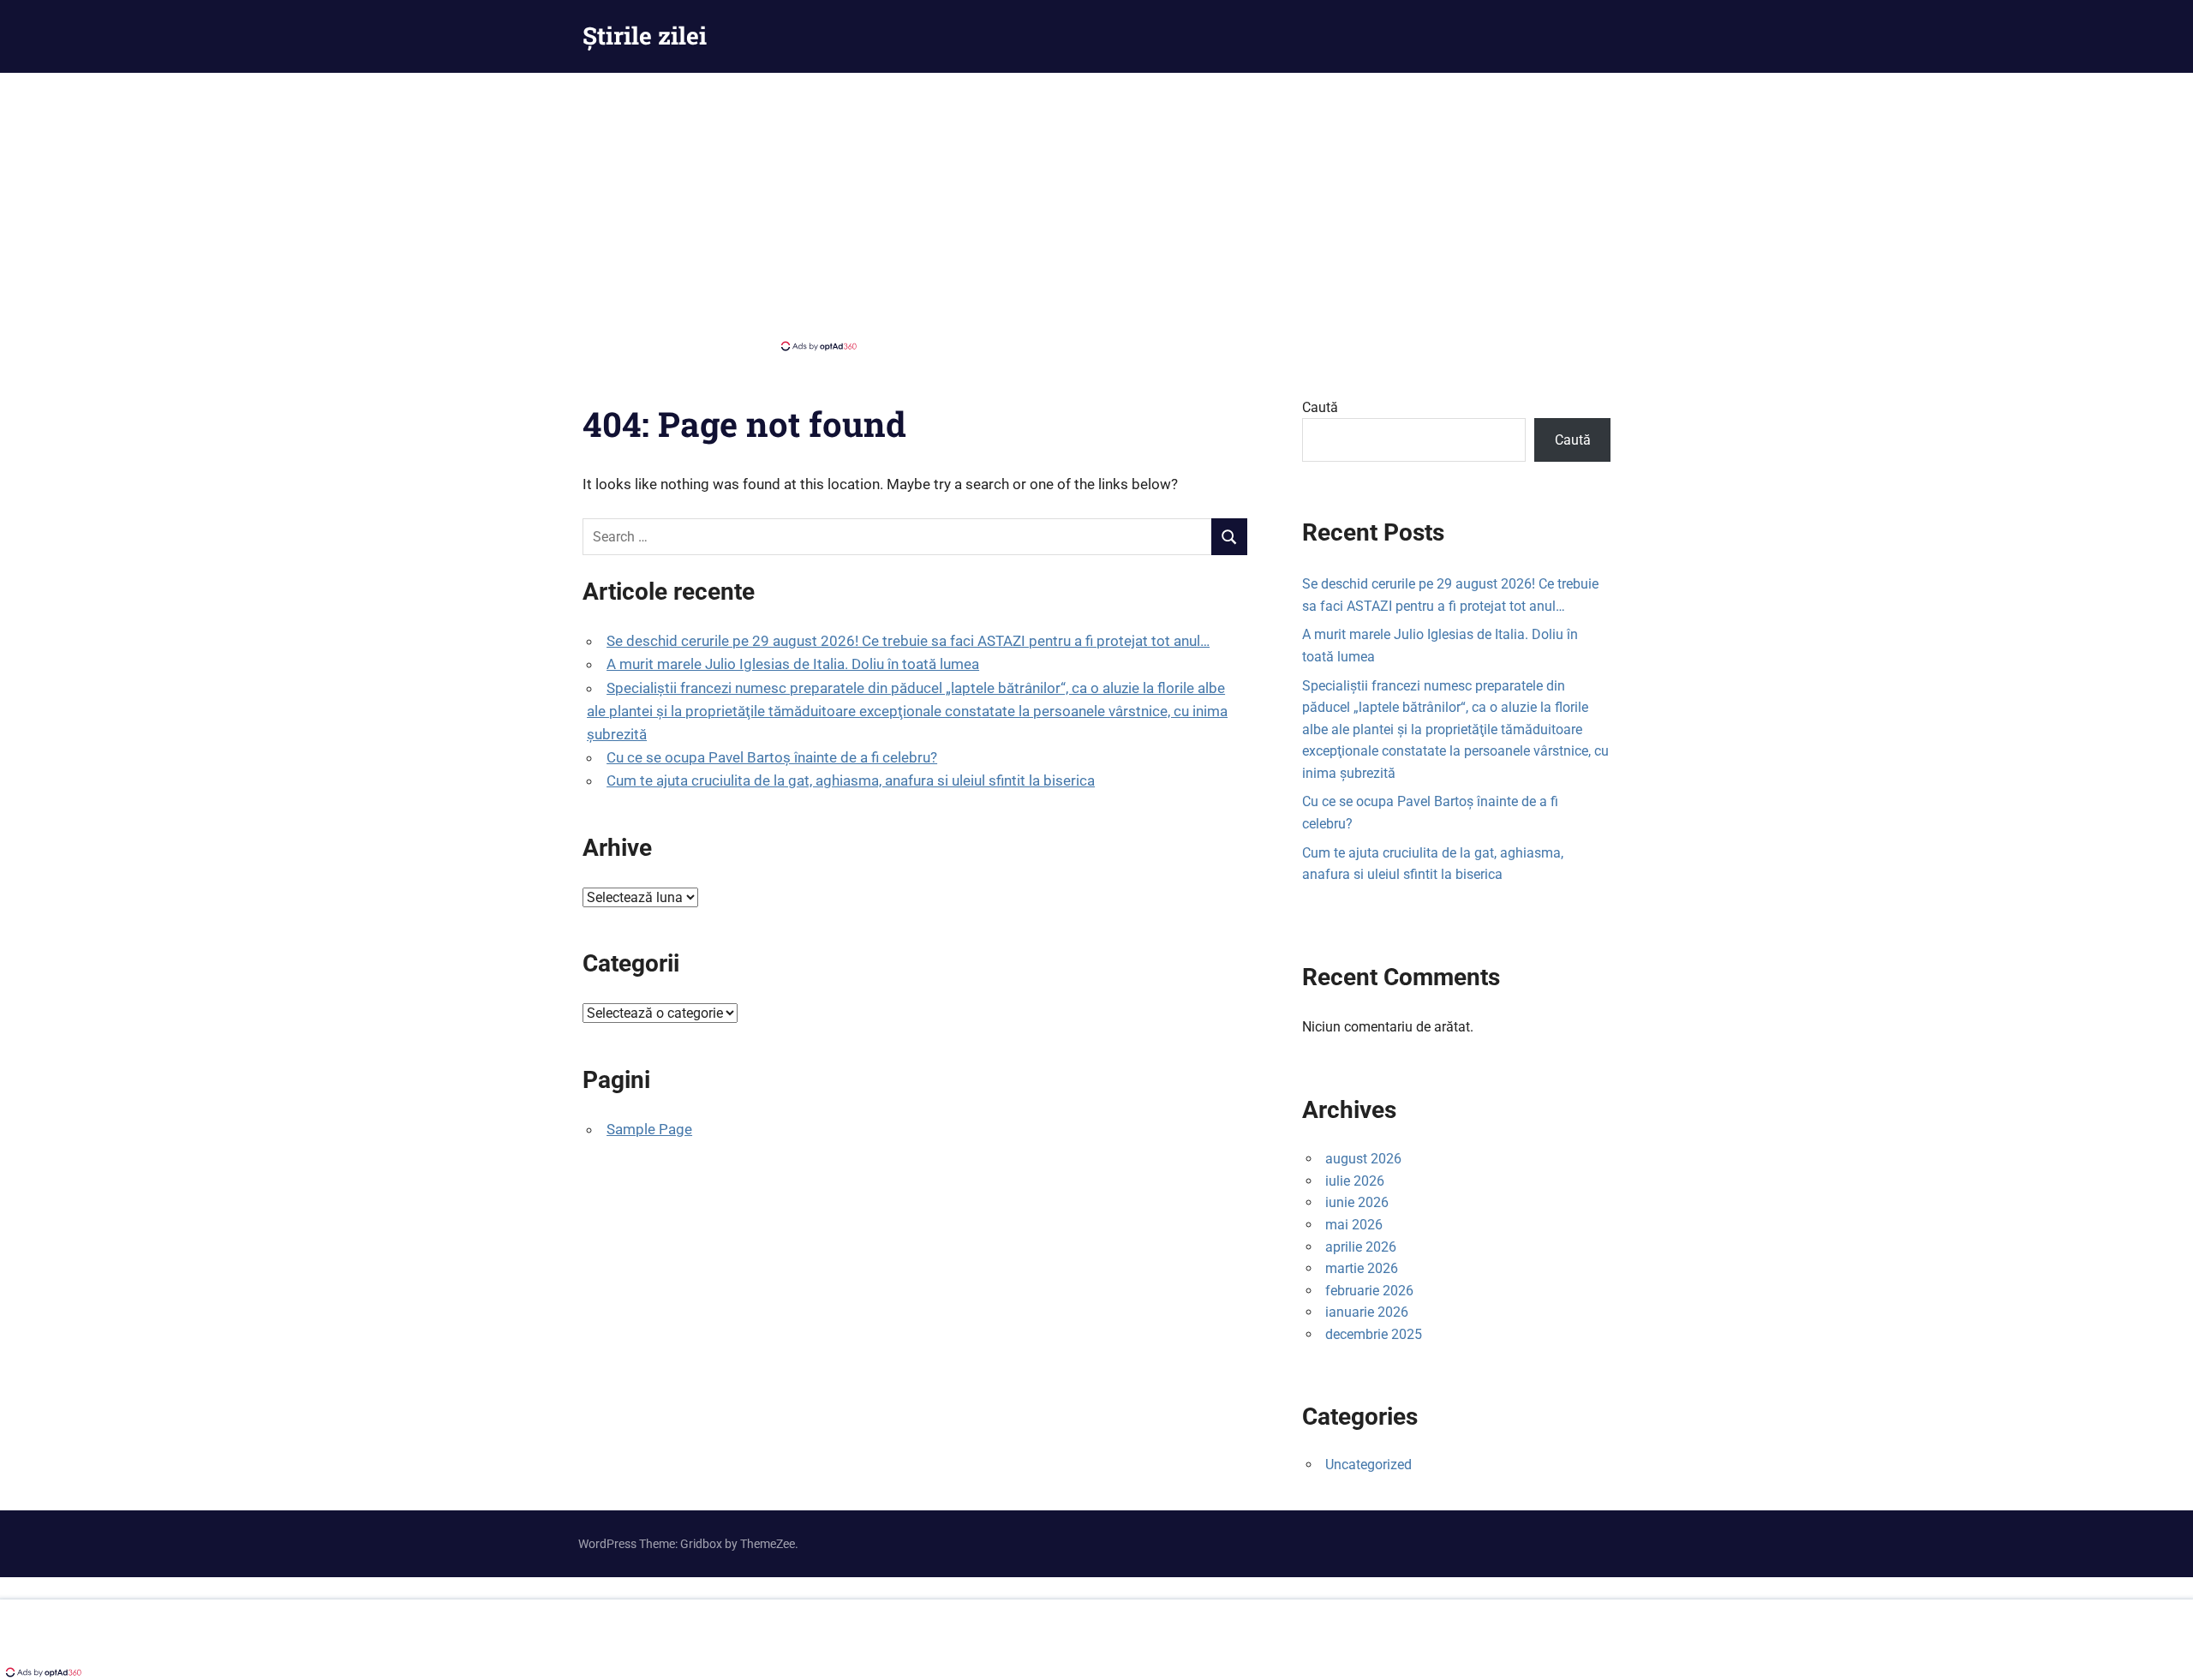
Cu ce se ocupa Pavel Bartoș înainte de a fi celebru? (772, 757)
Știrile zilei (645, 36)
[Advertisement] (1096, 210)
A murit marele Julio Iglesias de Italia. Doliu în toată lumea (793, 664)
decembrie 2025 (1374, 1334)
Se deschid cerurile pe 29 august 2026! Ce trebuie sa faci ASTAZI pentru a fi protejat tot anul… (908, 641)
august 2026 (1363, 1159)
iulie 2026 (1355, 1181)
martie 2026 (1362, 1268)
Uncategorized (1368, 1465)
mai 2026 (1354, 1225)
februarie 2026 (1369, 1291)
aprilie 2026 (1361, 1247)
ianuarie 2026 (1367, 1312)
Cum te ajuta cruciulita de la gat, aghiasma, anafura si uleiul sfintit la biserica (851, 780)
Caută (1320, 407)
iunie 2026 (1357, 1202)
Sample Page (649, 1129)
